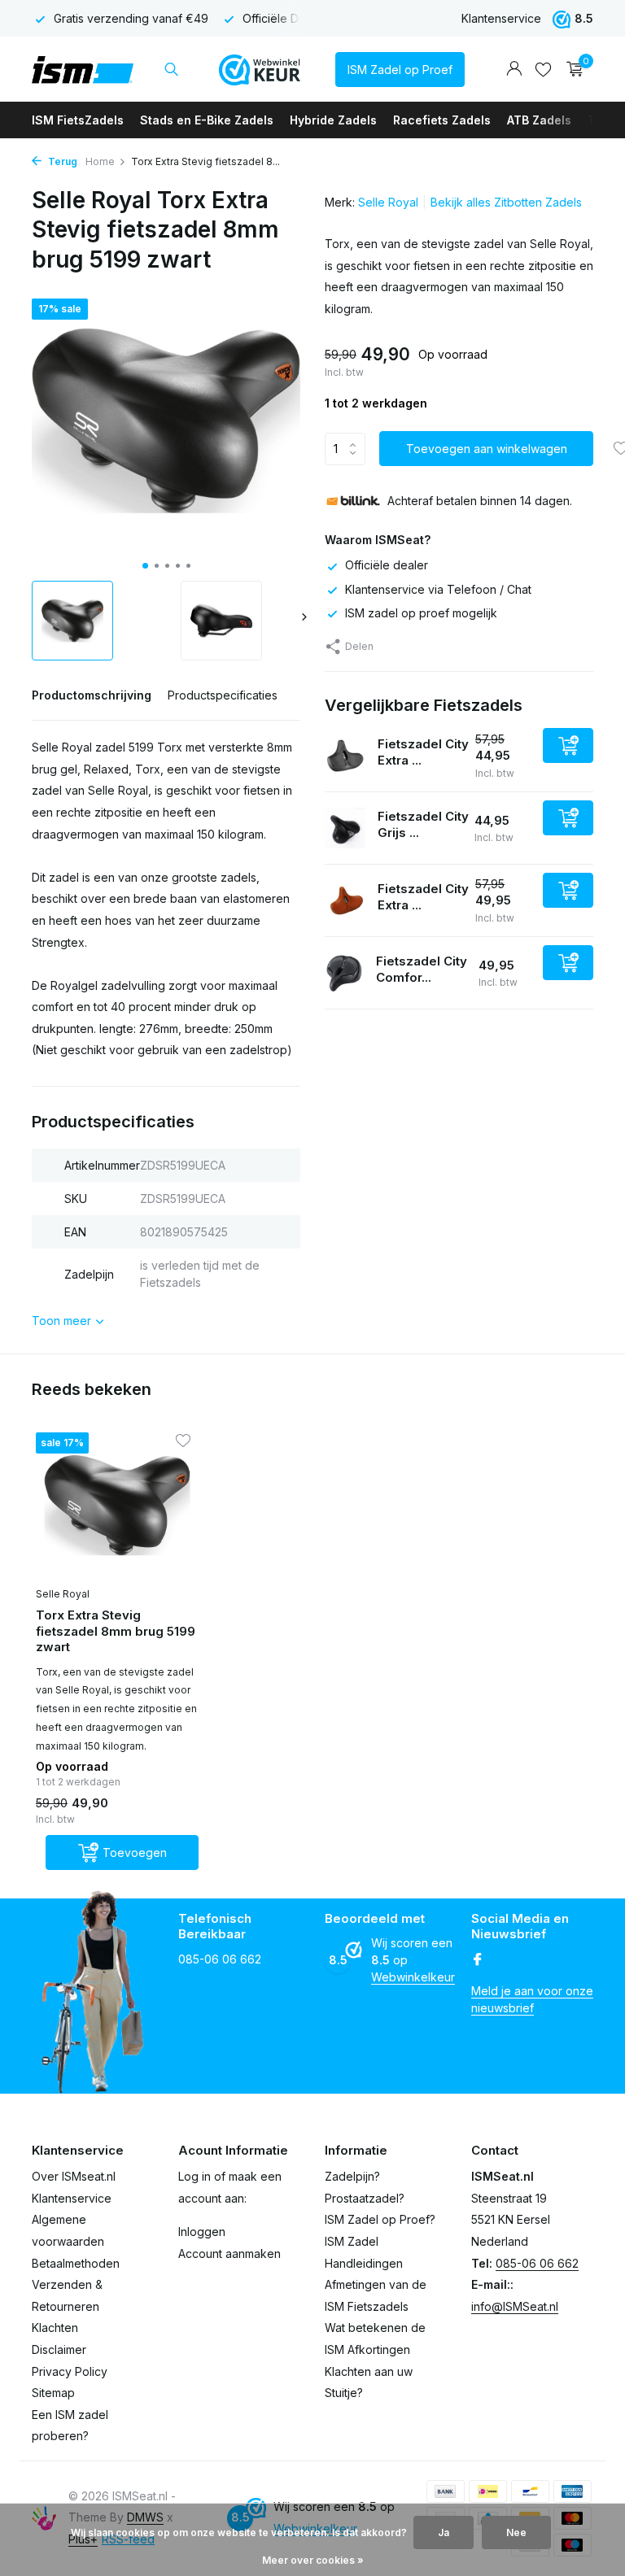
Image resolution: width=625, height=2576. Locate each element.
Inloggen (202, 2232)
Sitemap (53, 2393)
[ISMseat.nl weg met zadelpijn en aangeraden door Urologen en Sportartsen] (83, 69)
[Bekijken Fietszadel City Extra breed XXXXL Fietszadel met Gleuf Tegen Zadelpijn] (345, 756)
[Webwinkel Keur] (260, 69)
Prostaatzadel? (365, 2198)
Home (100, 161)
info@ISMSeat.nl (515, 2306)
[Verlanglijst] (543, 69)
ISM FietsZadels (78, 120)
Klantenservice (501, 18)
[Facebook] (478, 1960)
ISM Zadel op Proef (400, 70)
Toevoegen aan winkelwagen (487, 449)
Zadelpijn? (352, 2176)
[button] (145, 566)
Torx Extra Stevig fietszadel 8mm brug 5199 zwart (116, 1631)
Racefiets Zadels (442, 120)
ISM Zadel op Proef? (380, 2219)
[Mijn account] (514, 69)
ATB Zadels (539, 120)
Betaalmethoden (76, 2263)
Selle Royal (388, 202)
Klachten (55, 2328)
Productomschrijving (92, 695)
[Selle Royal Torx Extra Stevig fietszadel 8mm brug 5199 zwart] (117, 1505)
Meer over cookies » (313, 2560)
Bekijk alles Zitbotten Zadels (506, 202)
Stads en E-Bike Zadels (207, 120)
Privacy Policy (70, 2371)
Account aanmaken (229, 2253)
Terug (61, 161)
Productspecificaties (223, 695)
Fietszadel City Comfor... (422, 969)
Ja (444, 2532)
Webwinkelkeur (413, 1977)
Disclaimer (59, 2349)
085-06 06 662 (537, 2263)
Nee (516, 2532)
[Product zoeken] (171, 69)
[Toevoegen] (568, 745)
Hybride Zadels (333, 120)
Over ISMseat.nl (74, 2176)
